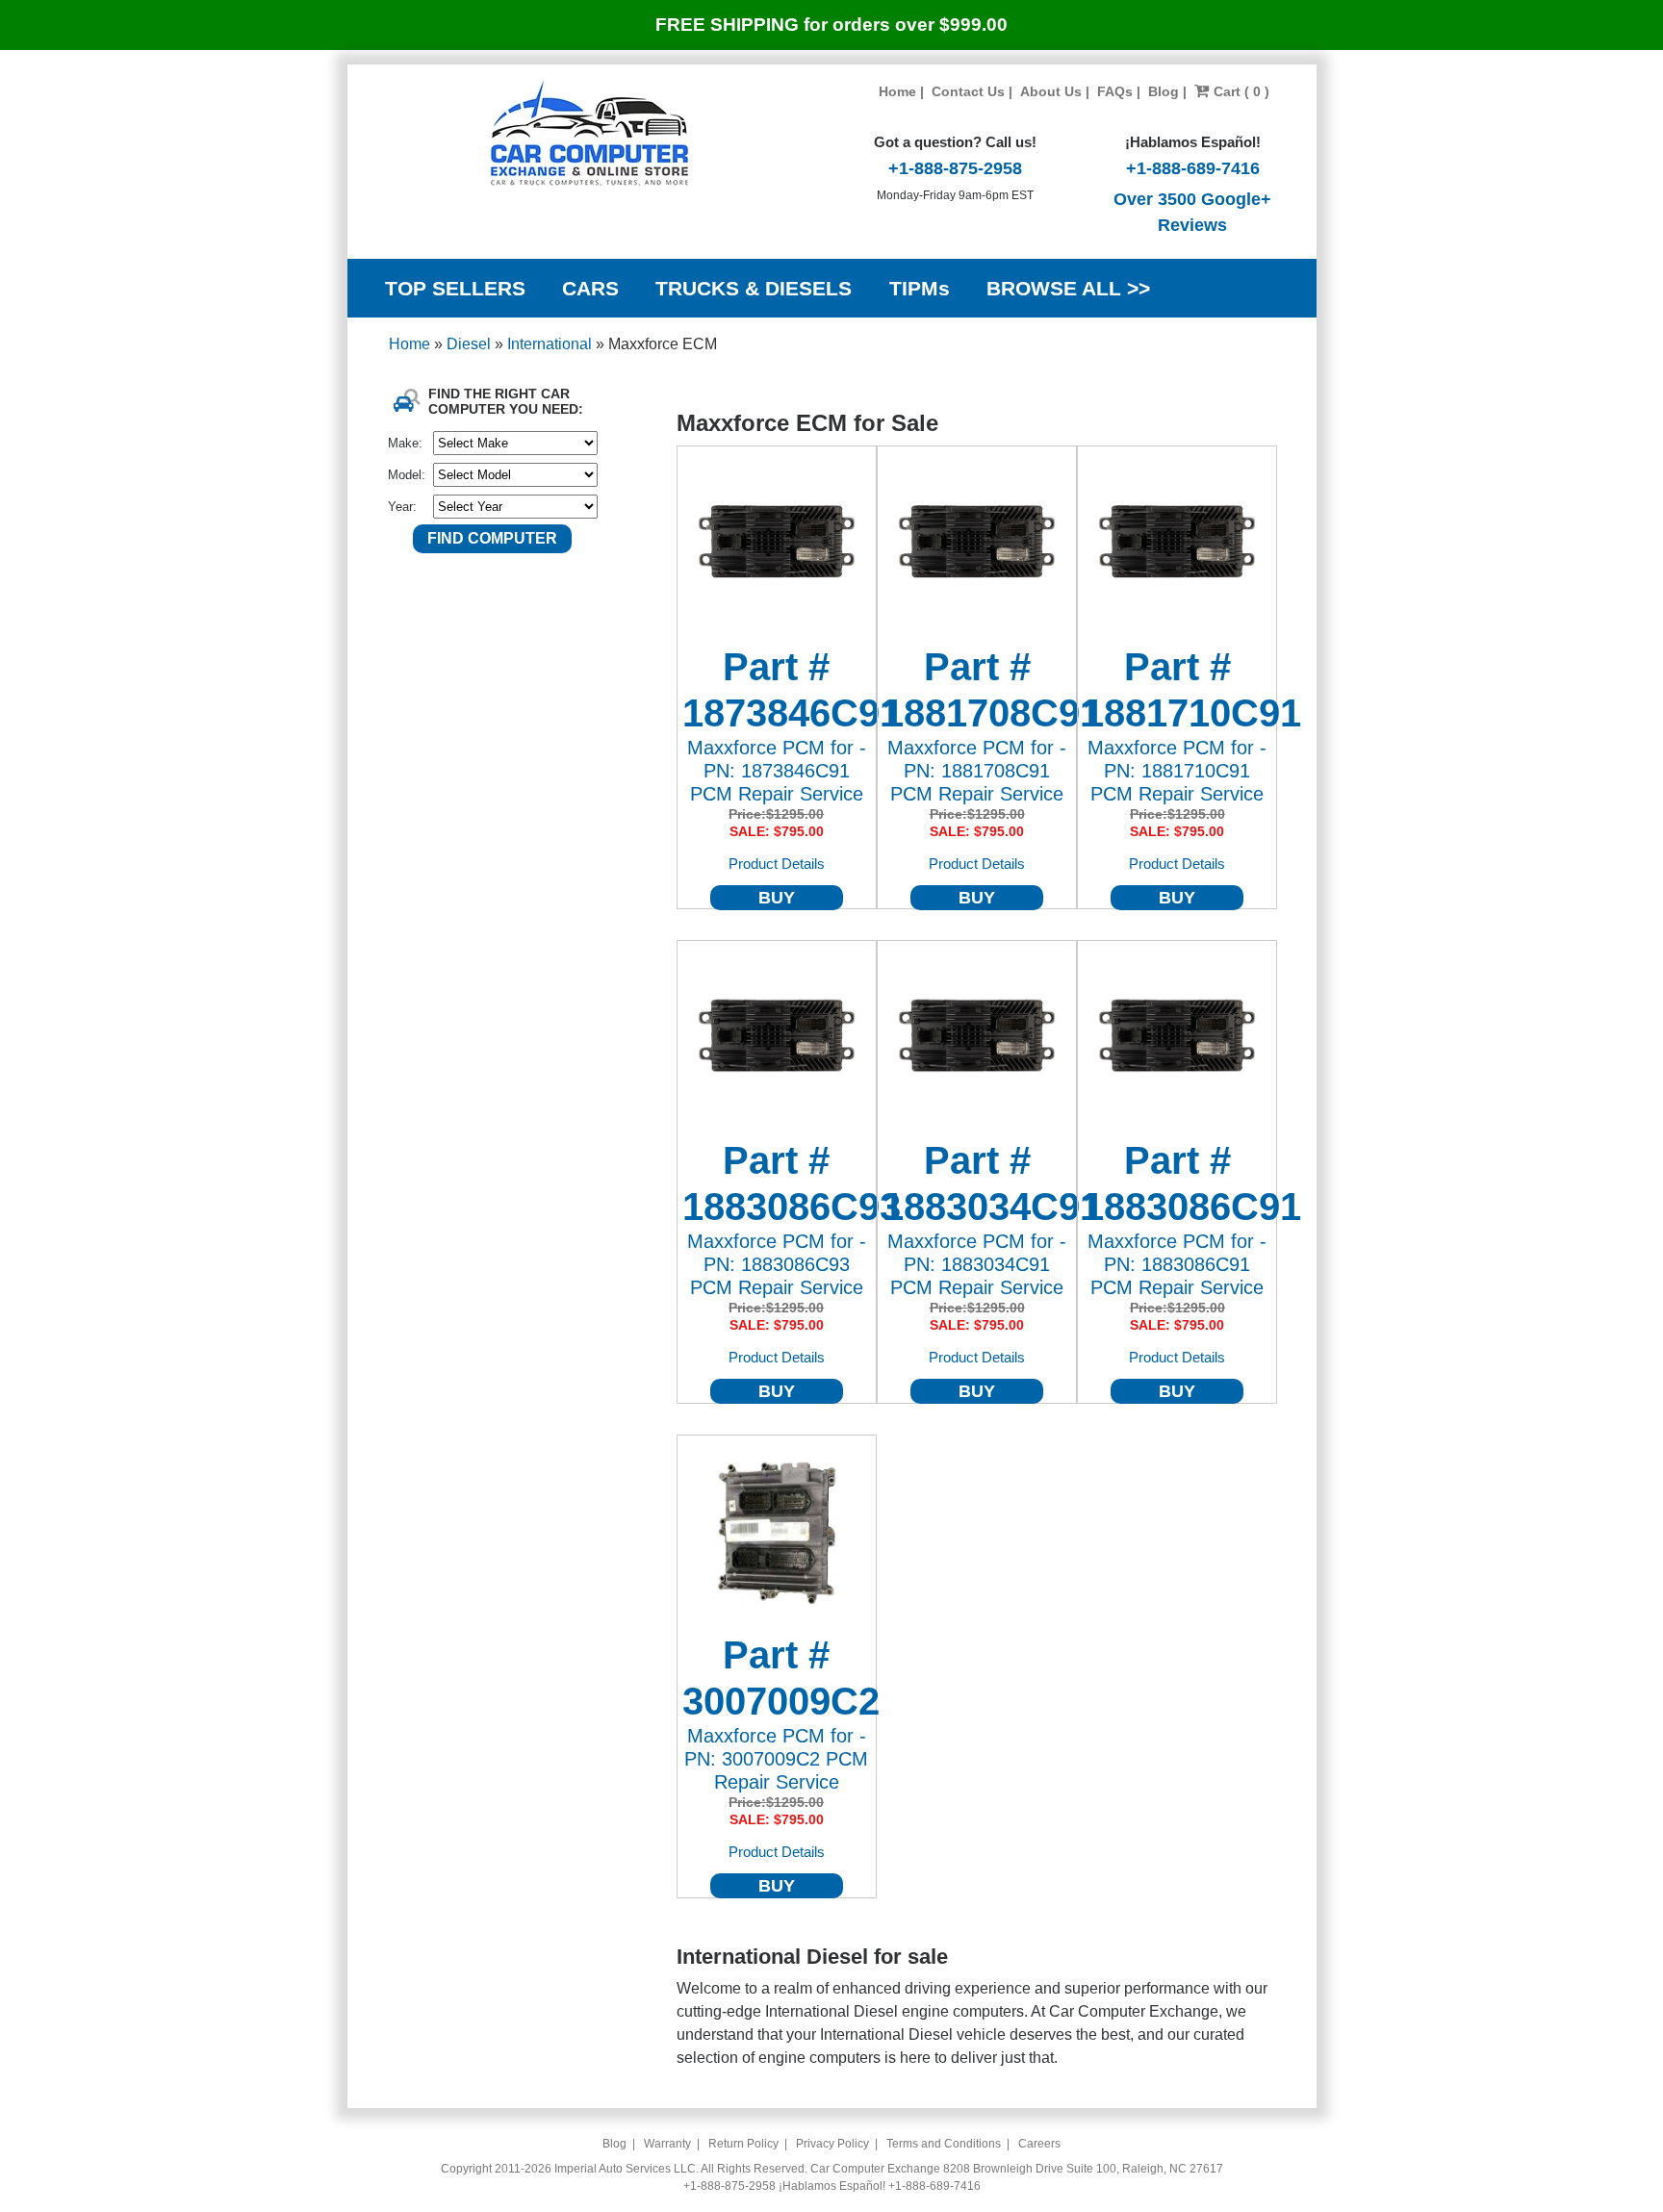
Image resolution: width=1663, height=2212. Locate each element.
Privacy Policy (832, 2144)
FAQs (1115, 91)
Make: (405, 443)
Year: (402, 507)
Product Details (777, 864)
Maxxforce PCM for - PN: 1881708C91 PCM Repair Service (977, 771)
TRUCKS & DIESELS (754, 288)
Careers (1039, 2144)
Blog (1164, 91)
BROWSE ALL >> (1068, 288)
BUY (777, 898)
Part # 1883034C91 (977, 1183)
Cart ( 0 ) (1240, 91)
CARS (590, 288)
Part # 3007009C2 (777, 1678)
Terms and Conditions (944, 2144)
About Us (1051, 91)
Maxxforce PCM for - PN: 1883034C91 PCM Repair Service (977, 1264)
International (551, 344)
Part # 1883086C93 (777, 1183)
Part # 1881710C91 (1177, 690)
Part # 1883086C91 (1177, 1183)
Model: (407, 475)
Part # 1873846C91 (777, 690)
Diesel (471, 344)
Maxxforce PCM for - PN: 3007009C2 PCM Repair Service (776, 1759)
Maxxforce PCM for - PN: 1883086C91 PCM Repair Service (1177, 1264)
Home (897, 91)
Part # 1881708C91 (977, 690)
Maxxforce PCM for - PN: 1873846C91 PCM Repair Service (777, 771)
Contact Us (968, 91)
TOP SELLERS (455, 288)
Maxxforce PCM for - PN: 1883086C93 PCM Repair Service (777, 1264)
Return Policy (743, 2144)
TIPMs (920, 288)
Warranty (667, 2144)
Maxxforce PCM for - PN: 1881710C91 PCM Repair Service (1177, 771)
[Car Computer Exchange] (589, 133)
